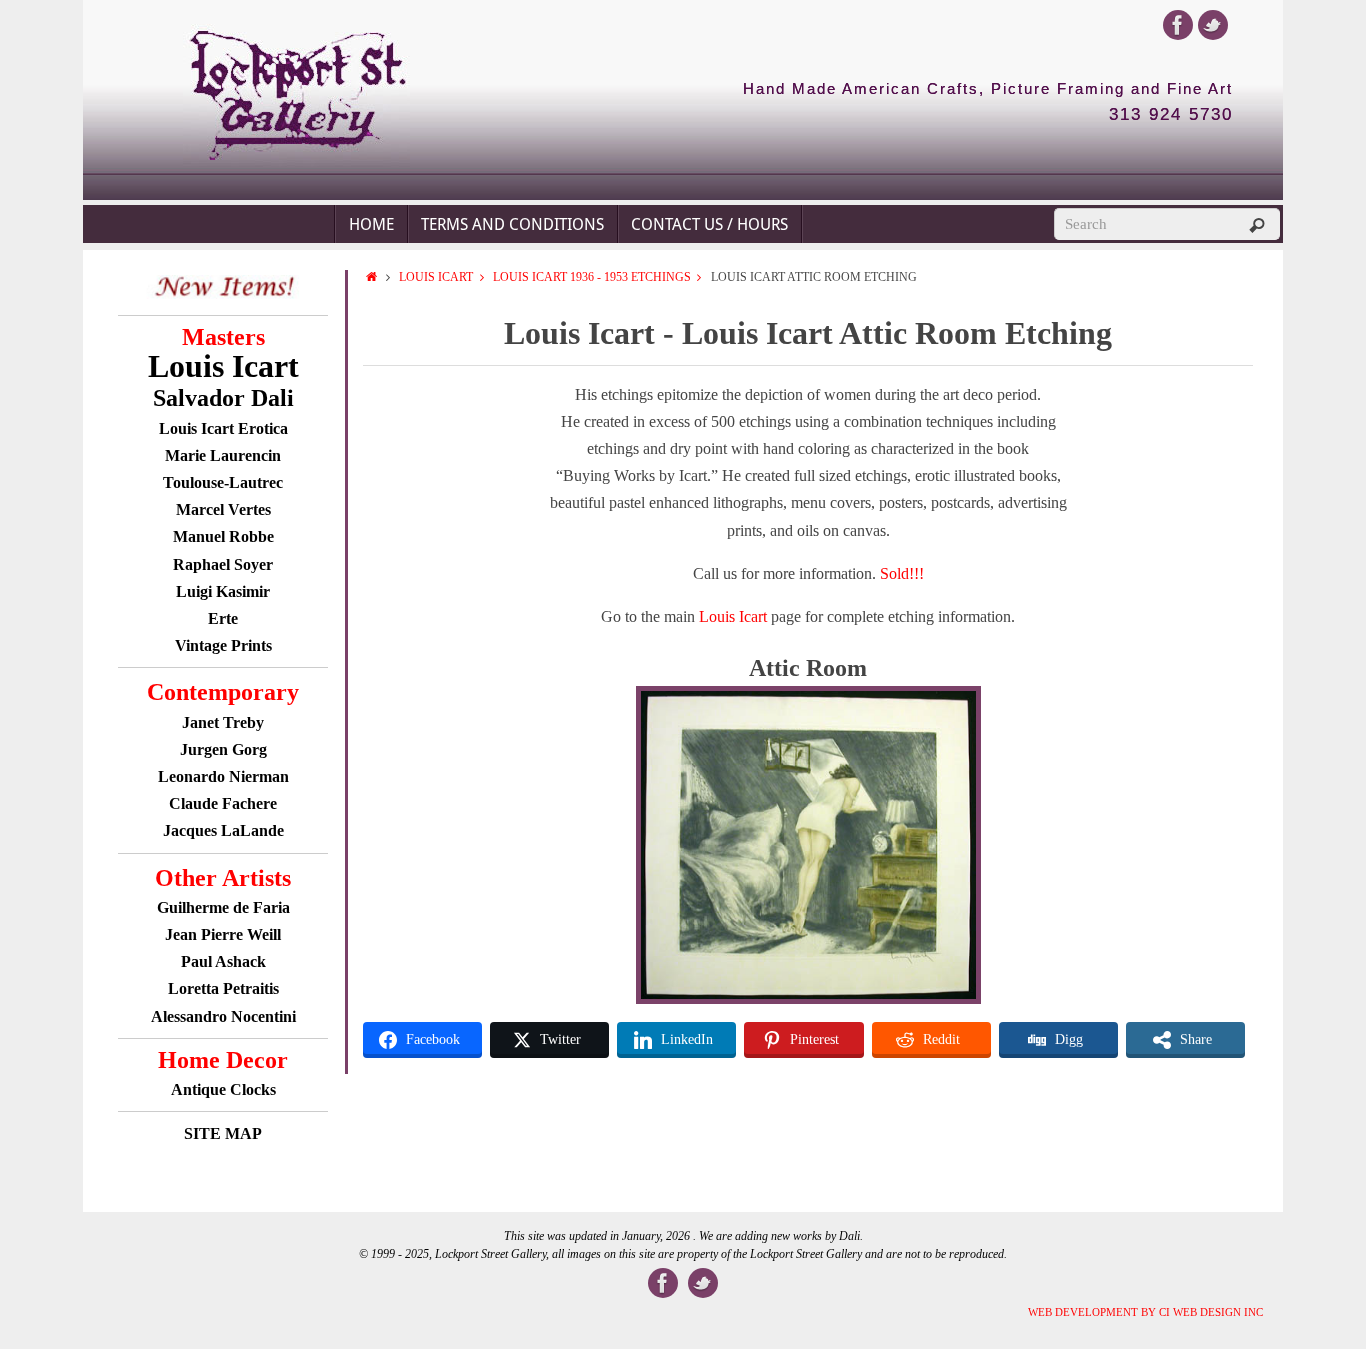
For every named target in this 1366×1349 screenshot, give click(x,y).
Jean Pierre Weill (223, 934)
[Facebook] (1178, 25)
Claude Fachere (223, 803)
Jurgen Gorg (223, 749)
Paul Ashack (223, 961)
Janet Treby (223, 722)
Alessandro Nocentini (223, 1016)
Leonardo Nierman (223, 776)
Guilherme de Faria (223, 907)
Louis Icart (436, 277)
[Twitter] (1213, 25)
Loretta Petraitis (223, 988)
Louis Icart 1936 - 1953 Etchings (592, 277)
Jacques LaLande (223, 830)
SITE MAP (223, 1133)
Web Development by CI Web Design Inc (1145, 1312)
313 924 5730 (1171, 115)
